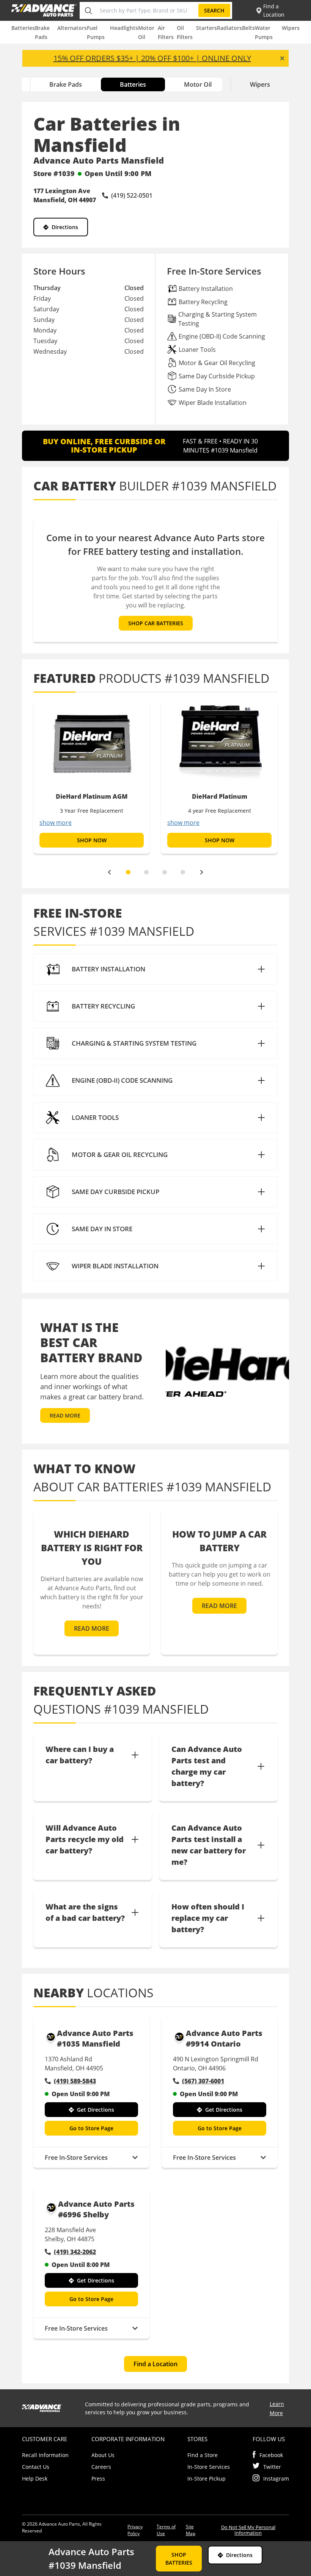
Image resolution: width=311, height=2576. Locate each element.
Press (98, 2478)
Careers (101, 2467)
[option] (92, 777)
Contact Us (36, 2467)
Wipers (291, 28)
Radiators (229, 28)
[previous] (109, 872)
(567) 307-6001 (203, 2081)
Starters (207, 28)
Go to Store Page (91, 2128)
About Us (103, 2455)
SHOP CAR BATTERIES (156, 623)
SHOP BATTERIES (179, 2559)
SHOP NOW (92, 840)
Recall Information (45, 2455)
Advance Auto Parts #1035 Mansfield (95, 2038)
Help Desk (35, 2478)
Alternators (72, 28)
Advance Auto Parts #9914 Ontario (224, 2038)
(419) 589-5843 (75, 2081)
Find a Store (203, 2455)
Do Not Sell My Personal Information (248, 2530)
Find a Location (155, 2364)
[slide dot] (128, 872)
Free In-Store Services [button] (76, 2158)
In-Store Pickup (207, 2478)
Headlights (124, 28)
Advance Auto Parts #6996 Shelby (96, 2209)
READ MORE (65, 1415)
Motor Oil (198, 84)
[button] (155, 969)
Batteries (23, 28)
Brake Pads (66, 84)
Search (214, 10)
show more (56, 823)
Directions (65, 227)
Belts (248, 28)
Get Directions (96, 2110)
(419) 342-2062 (75, 2252)
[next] (202, 872)
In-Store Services (209, 2467)
